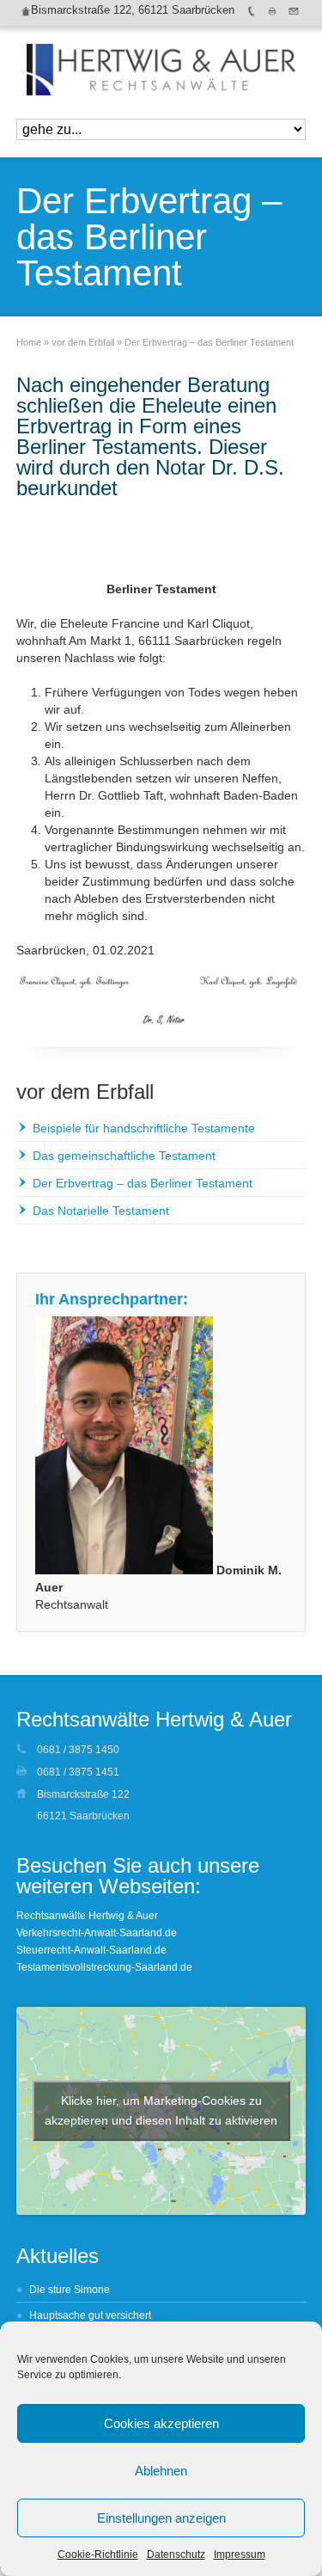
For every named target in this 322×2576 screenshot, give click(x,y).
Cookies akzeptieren (161, 2423)
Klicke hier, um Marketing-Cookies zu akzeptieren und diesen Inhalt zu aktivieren (161, 2110)
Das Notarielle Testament (101, 1211)
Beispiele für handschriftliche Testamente (144, 1128)
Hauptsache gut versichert (90, 2315)
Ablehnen (161, 2471)
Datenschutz (176, 2555)
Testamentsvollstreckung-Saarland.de (104, 1967)
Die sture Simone (70, 2290)
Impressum (240, 2555)
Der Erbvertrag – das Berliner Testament (143, 1183)
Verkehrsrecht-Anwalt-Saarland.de (97, 1933)
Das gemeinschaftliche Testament (124, 1156)
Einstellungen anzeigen (161, 2518)
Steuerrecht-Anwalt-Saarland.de (91, 1950)
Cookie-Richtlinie (98, 2555)
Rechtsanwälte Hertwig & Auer (87, 1916)
